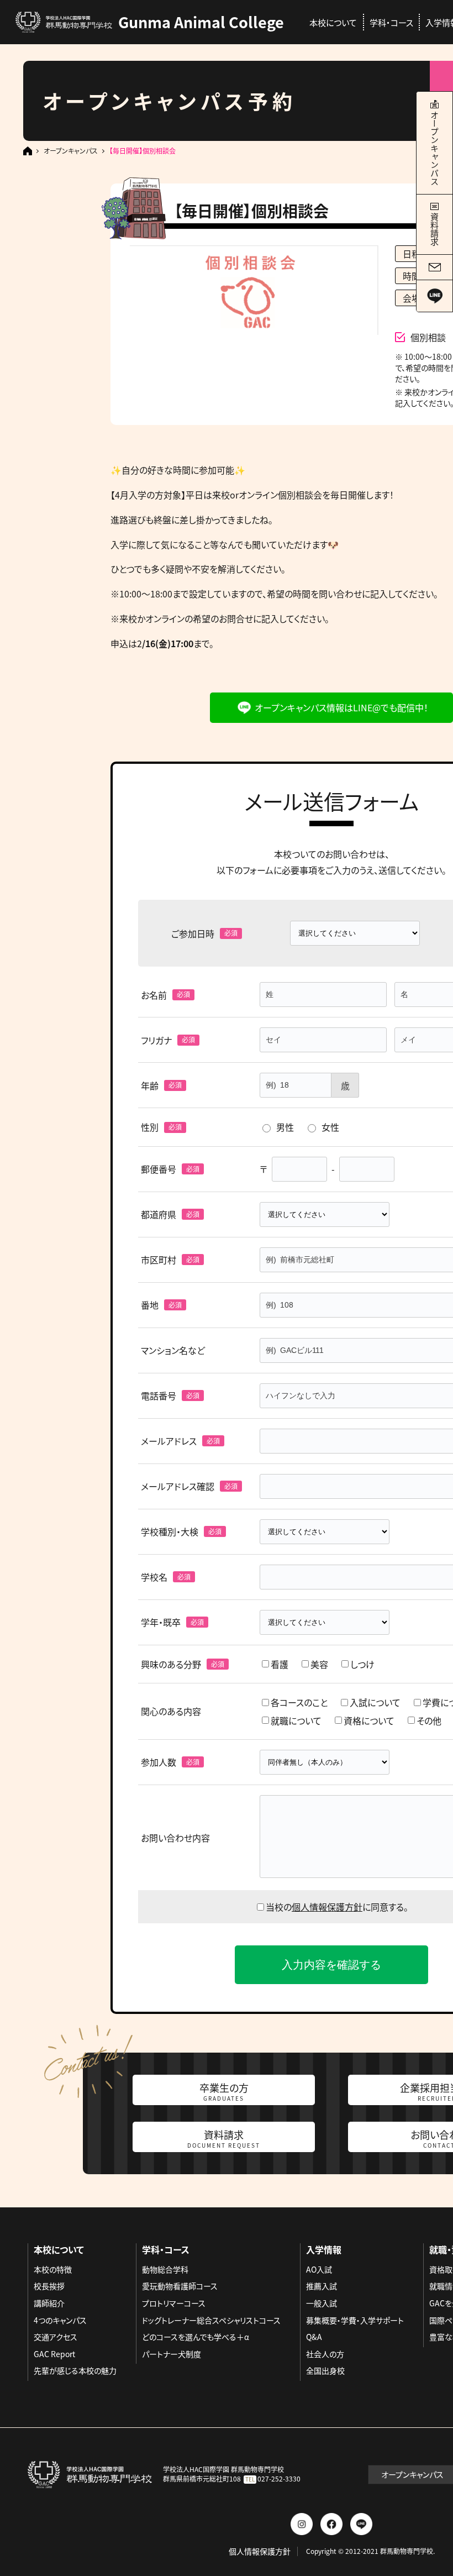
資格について (369, 1720)
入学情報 (324, 2249)
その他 (429, 1720)
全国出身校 (325, 2370)
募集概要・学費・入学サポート (355, 2320)
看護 (280, 1664)
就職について (296, 1720)
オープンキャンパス (71, 151)
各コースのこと (299, 1702)
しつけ (362, 1664)
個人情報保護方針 (327, 1907)
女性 (330, 1127)
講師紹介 (49, 2303)
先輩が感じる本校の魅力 (75, 2370)
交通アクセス (56, 2337)
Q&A (314, 2337)
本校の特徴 (53, 2269)
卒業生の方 (224, 2091)
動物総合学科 (165, 2269)
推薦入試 (322, 2286)
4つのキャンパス (60, 2320)
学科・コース (391, 22)
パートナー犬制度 (172, 2354)
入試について (375, 1702)
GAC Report (54, 2354)
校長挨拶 (49, 2286)
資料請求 (224, 2138)
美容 (319, 1664)
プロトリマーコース (174, 2303)
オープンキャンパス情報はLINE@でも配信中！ (341, 707)
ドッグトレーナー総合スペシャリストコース (211, 2320)
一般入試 (322, 2303)
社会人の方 (325, 2354)
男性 (285, 1127)
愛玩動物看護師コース (180, 2286)
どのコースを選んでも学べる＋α (196, 2337)
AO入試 (319, 2269)
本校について (333, 22)
